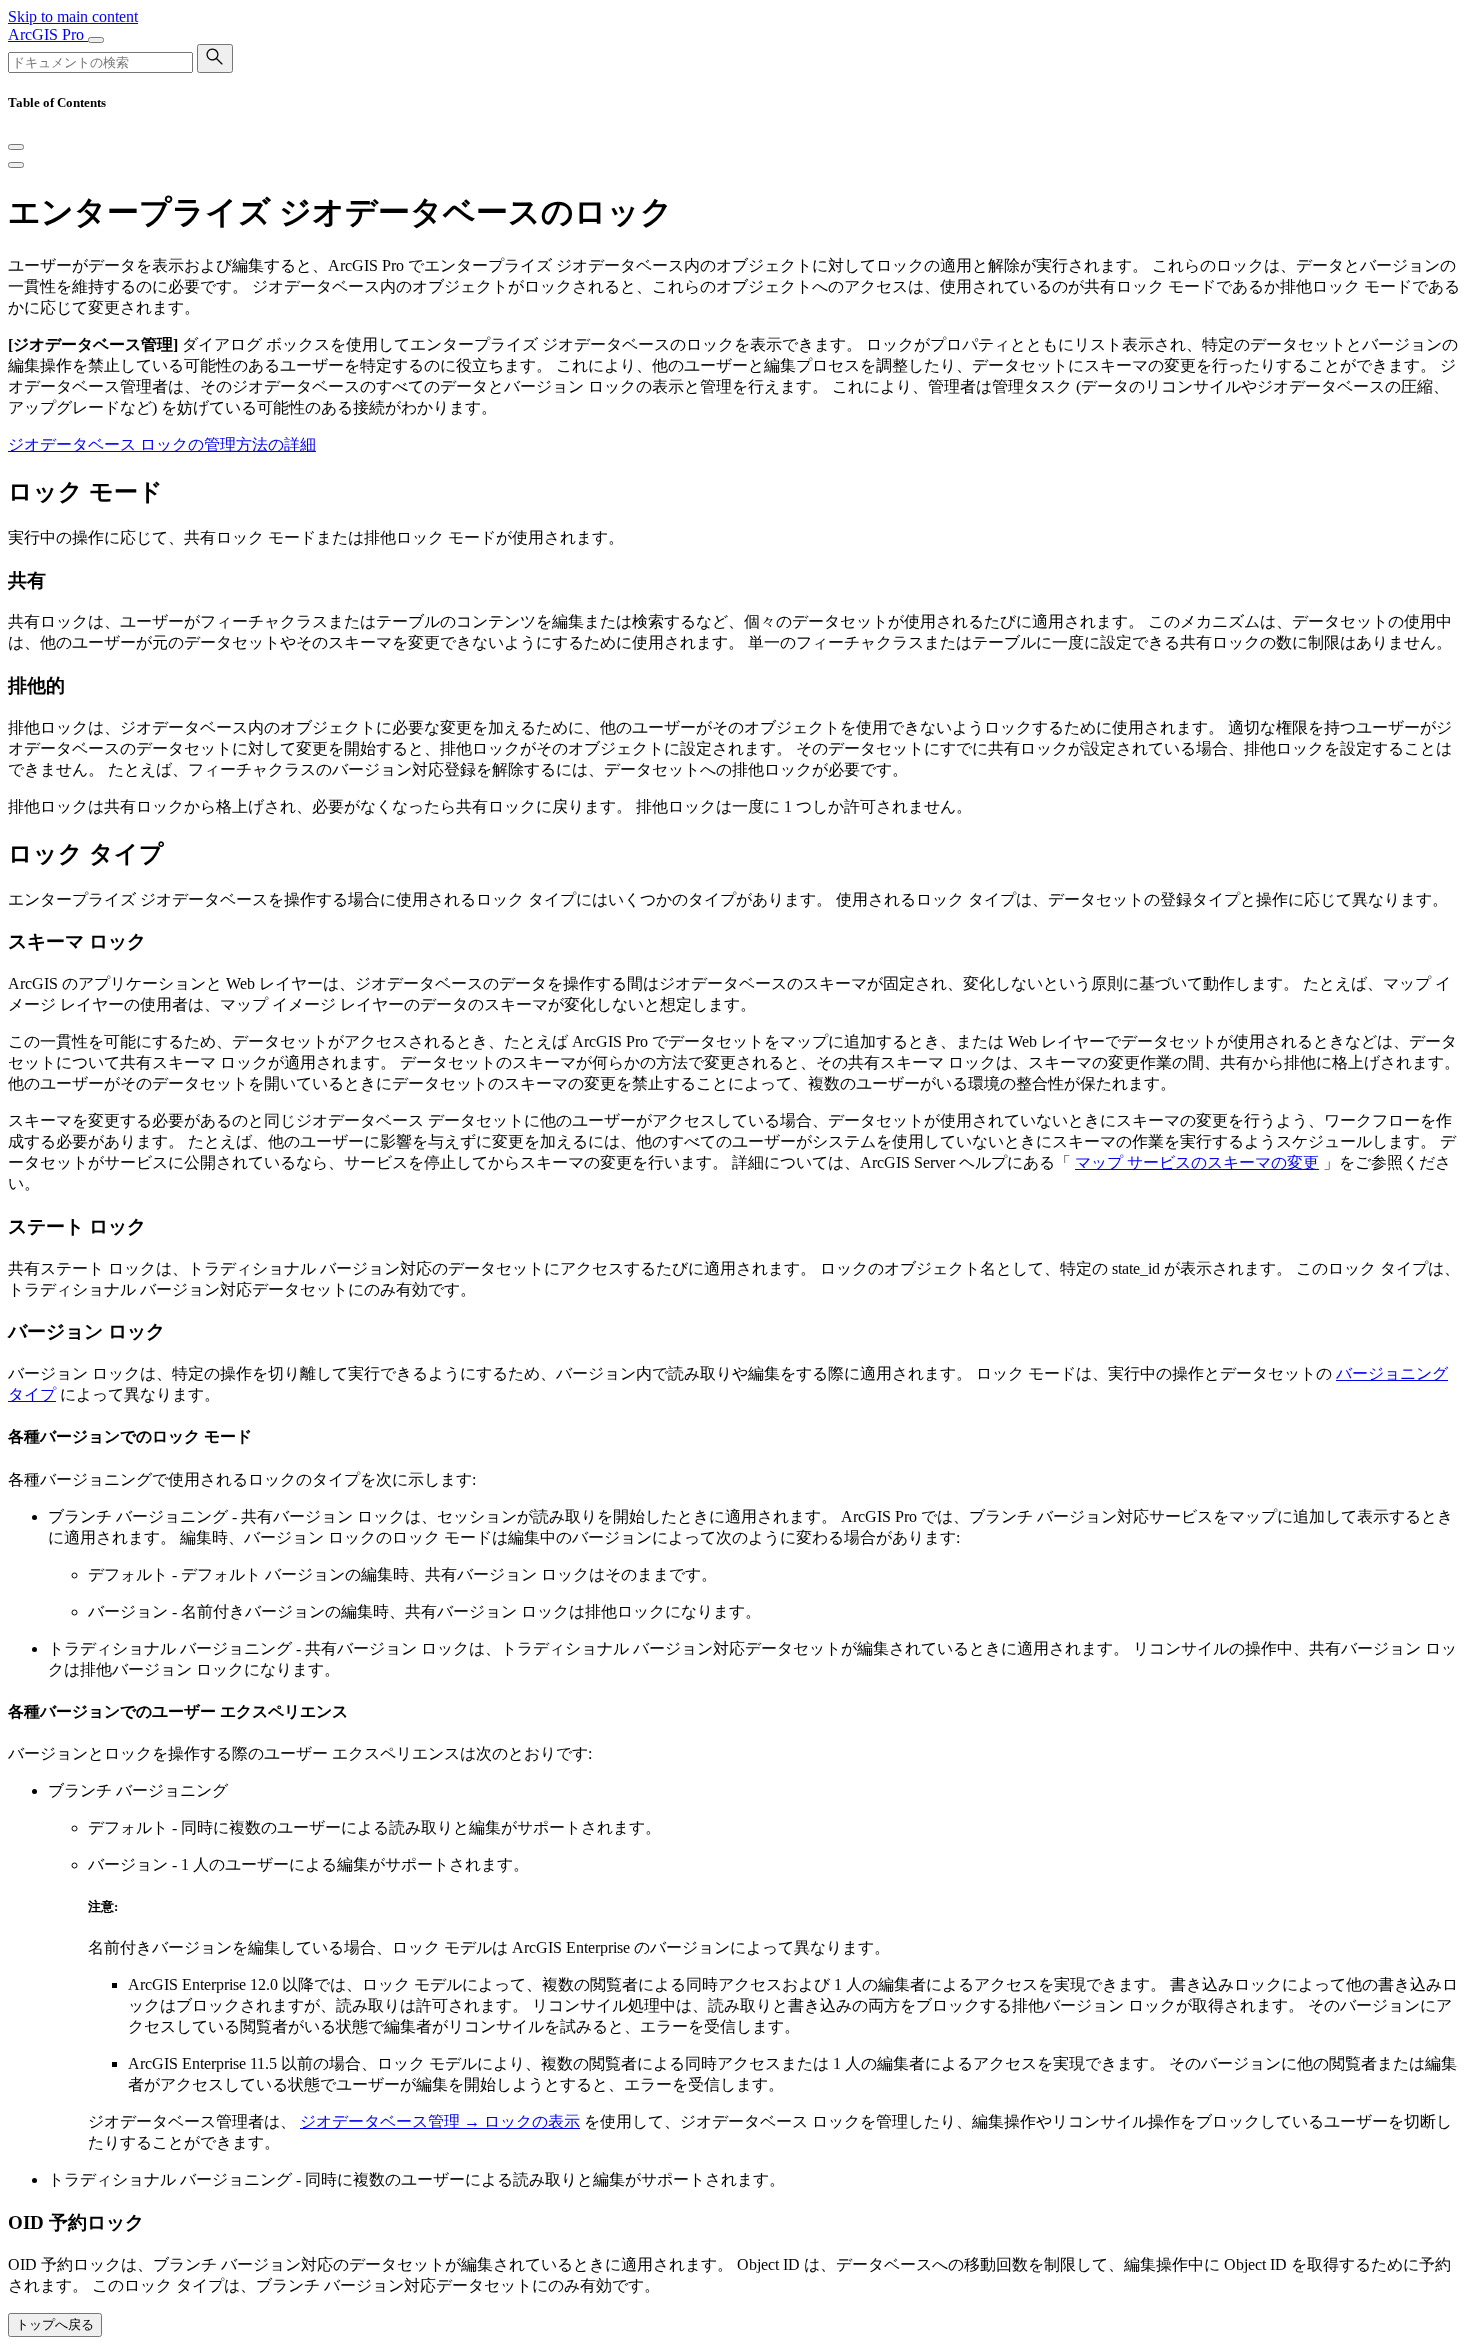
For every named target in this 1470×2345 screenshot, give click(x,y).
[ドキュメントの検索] (215, 58)
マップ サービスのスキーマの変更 (1197, 1162)
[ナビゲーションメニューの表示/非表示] (96, 40)
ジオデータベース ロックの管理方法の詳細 (162, 444)
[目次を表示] (16, 165)
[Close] (16, 147)
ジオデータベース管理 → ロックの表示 (440, 2121)
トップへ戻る (55, 2324)
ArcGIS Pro (48, 34)
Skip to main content (73, 16)
